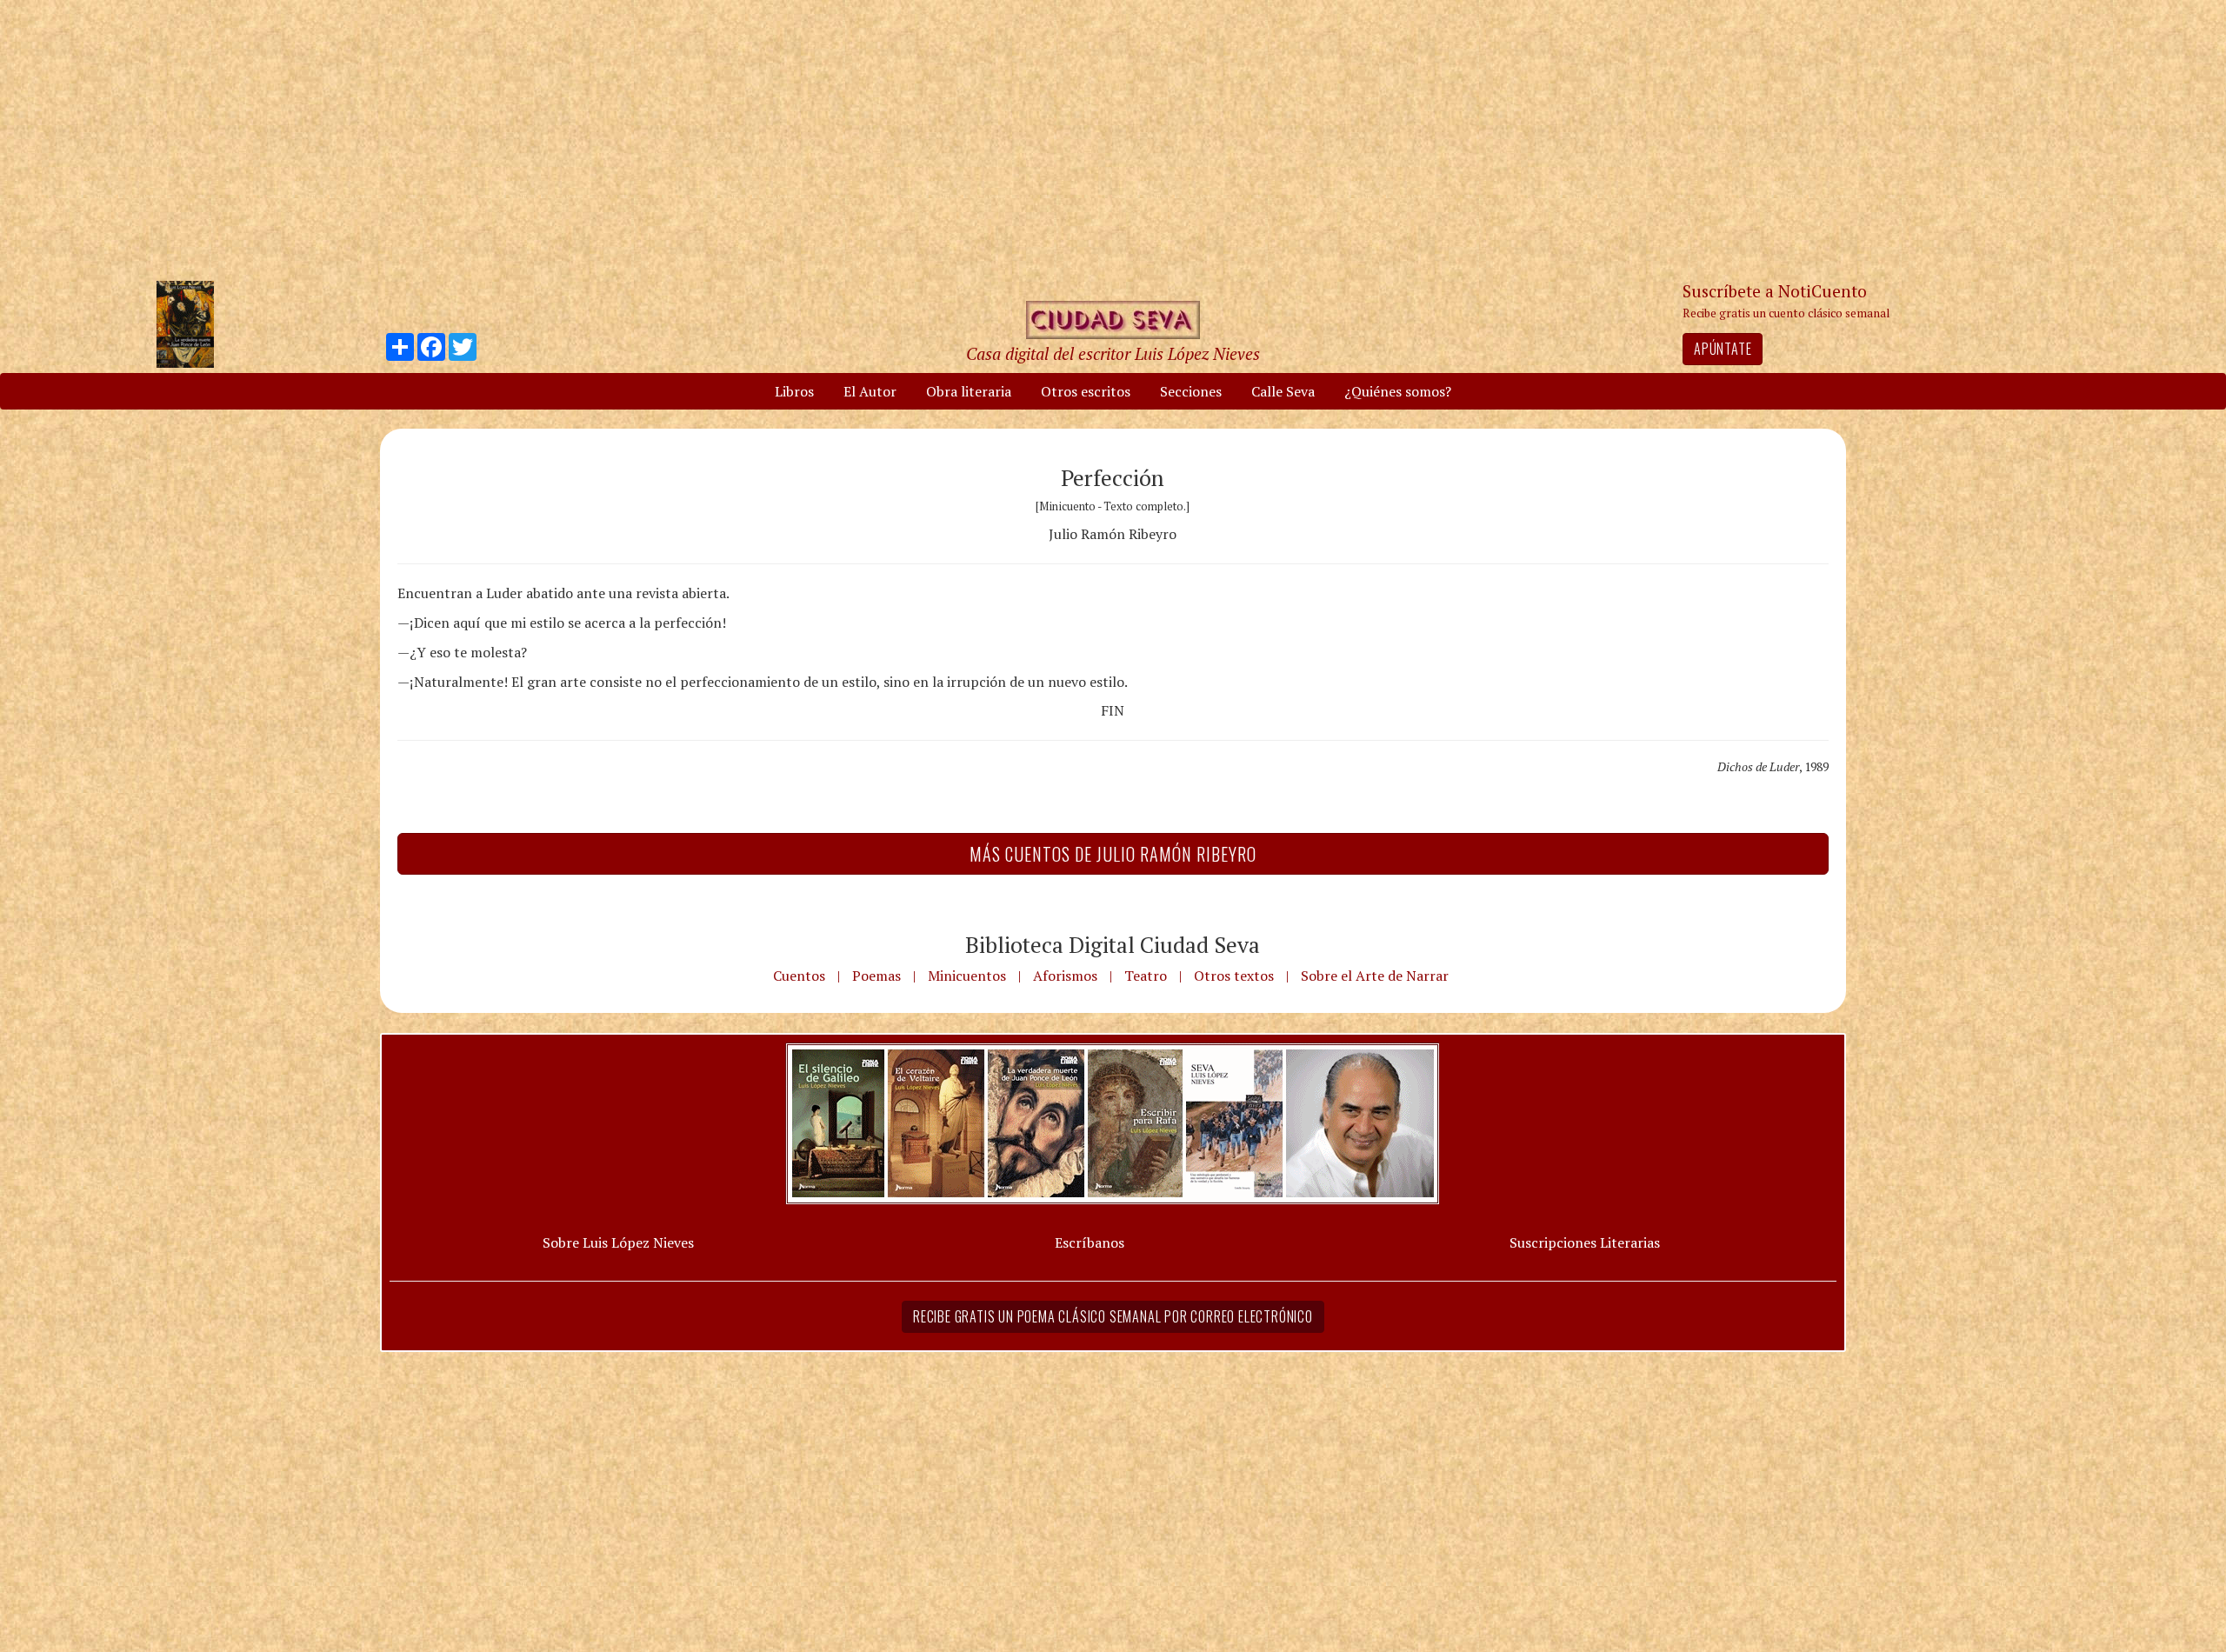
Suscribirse (1023, 959)
